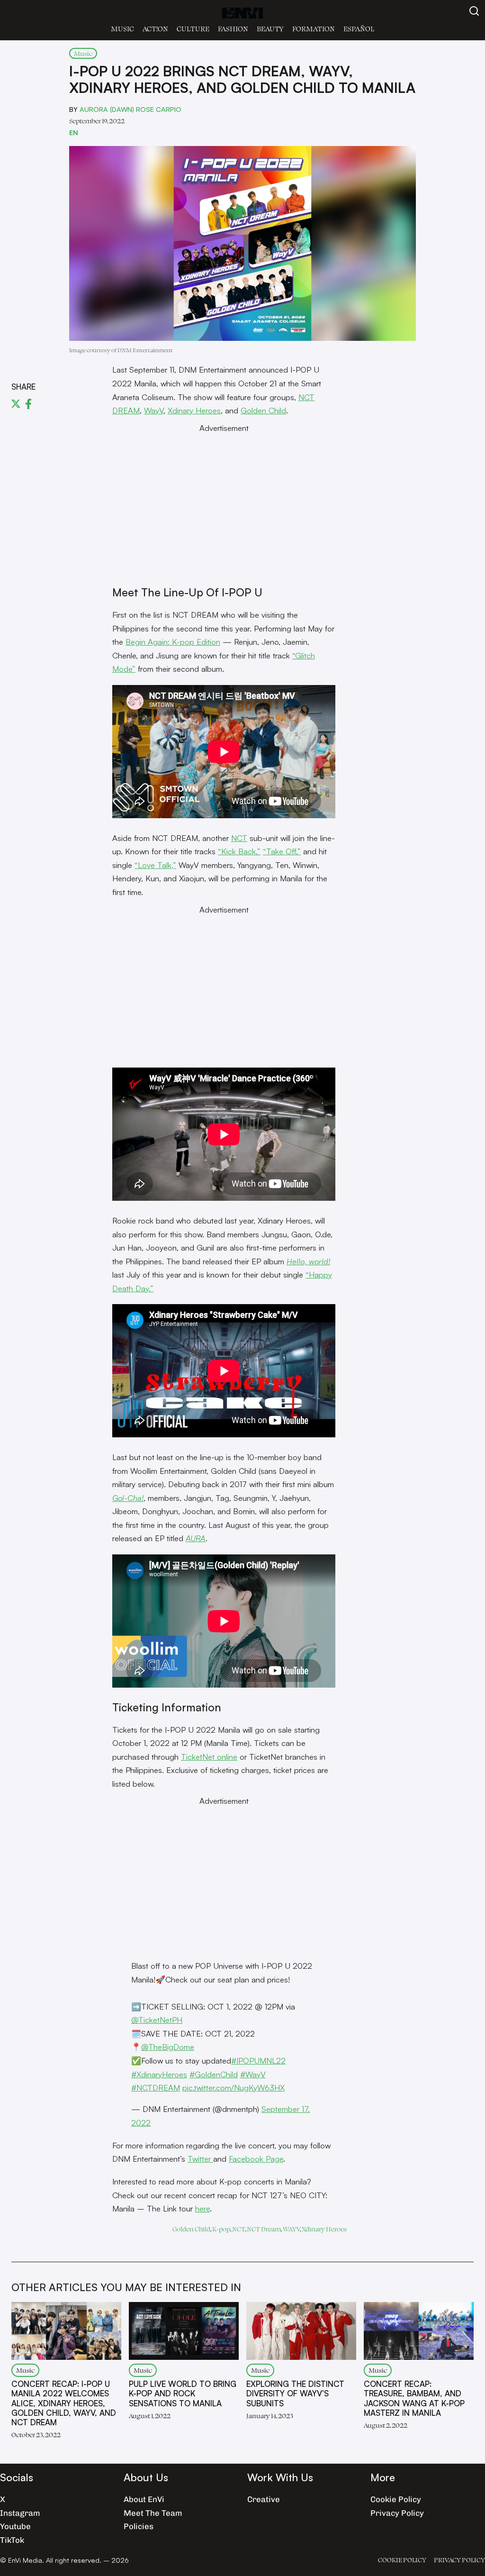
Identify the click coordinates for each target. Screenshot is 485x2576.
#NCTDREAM (156, 2087)
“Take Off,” (282, 851)
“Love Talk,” (155, 865)
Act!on (155, 29)
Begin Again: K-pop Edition (173, 642)
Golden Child (263, 410)
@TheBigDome (168, 2047)
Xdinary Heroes (194, 410)
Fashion (233, 29)
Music (122, 29)
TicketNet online (209, 1757)
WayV (154, 410)
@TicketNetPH (157, 2020)
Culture (193, 29)
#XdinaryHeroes (159, 2074)
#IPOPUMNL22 (258, 2060)
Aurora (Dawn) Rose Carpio (130, 109)
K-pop (221, 2229)
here (202, 2208)
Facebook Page (256, 2159)
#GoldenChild (214, 2074)
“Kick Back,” (239, 851)
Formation (314, 29)
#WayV (253, 2074)
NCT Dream (264, 2229)
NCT (239, 838)
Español (359, 29)
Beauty (270, 29)
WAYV (291, 2229)
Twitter (200, 2159)
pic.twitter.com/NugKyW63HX (234, 2087)
